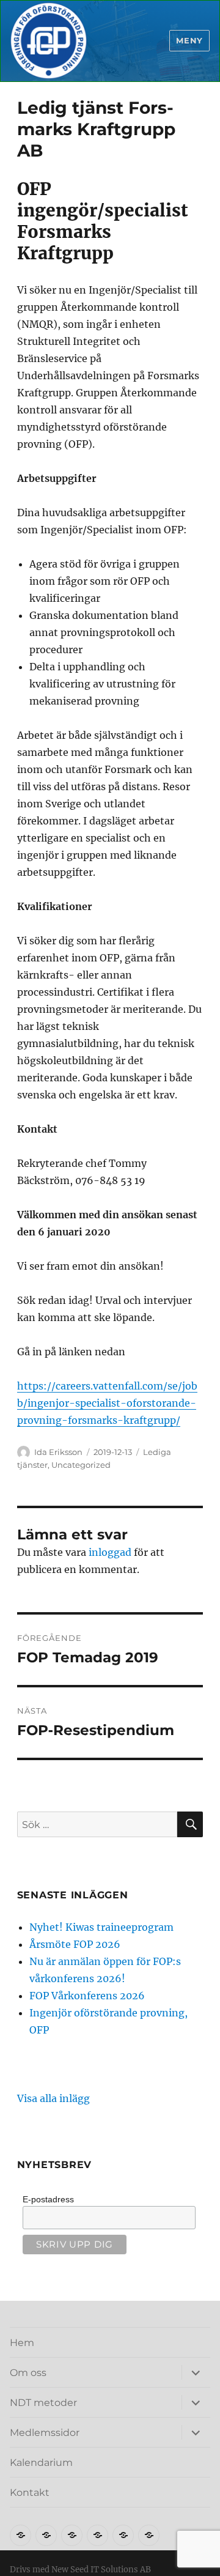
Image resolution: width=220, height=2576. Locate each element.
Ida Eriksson (58, 1452)
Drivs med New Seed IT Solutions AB (80, 2570)
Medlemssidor (45, 2433)
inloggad (110, 1552)
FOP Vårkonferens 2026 (87, 1996)
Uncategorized (81, 1465)
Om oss (28, 2373)
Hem (22, 2343)
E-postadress (48, 2199)
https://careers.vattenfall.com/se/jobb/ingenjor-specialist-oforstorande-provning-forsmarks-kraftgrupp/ (107, 1403)
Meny (189, 40)
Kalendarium (41, 2463)
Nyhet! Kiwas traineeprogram (101, 1927)
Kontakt (30, 2493)
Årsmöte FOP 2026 (75, 1944)
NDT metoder (43, 2403)
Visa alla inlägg (53, 2098)
